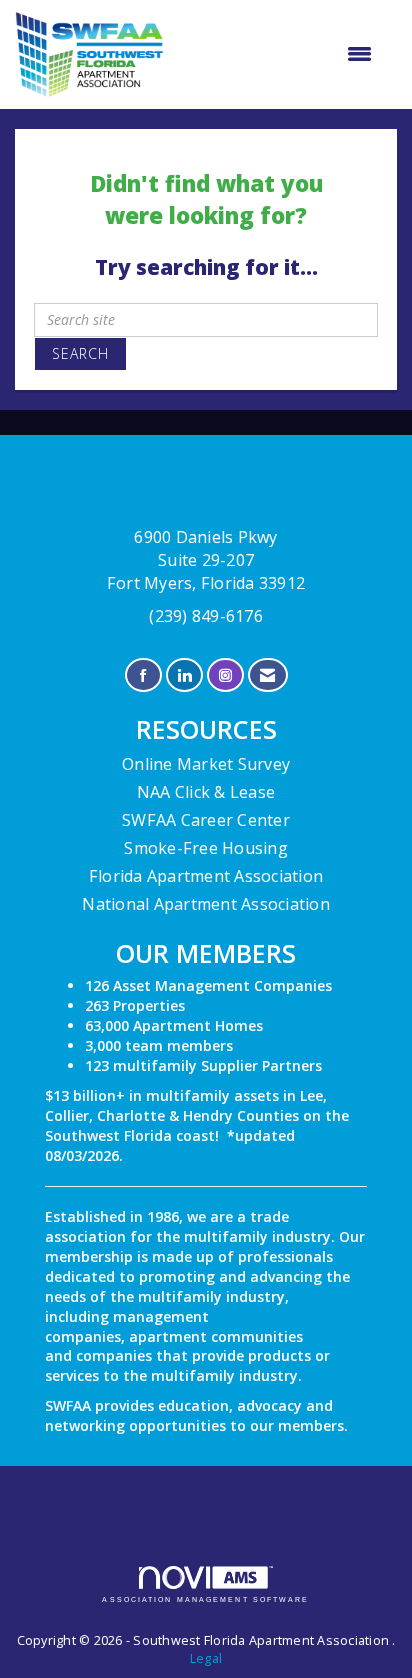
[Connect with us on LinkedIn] (184, 675)
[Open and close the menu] (278, 54)
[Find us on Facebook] (143, 675)
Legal (206, 1658)
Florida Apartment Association (206, 876)
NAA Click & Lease (206, 792)
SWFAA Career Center (206, 820)
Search (80, 353)
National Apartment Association (206, 904)
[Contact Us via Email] (267, 675)
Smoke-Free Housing (206, 848)
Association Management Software (205, 1599)
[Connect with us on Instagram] (225, 675)
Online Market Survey (206, 764)
